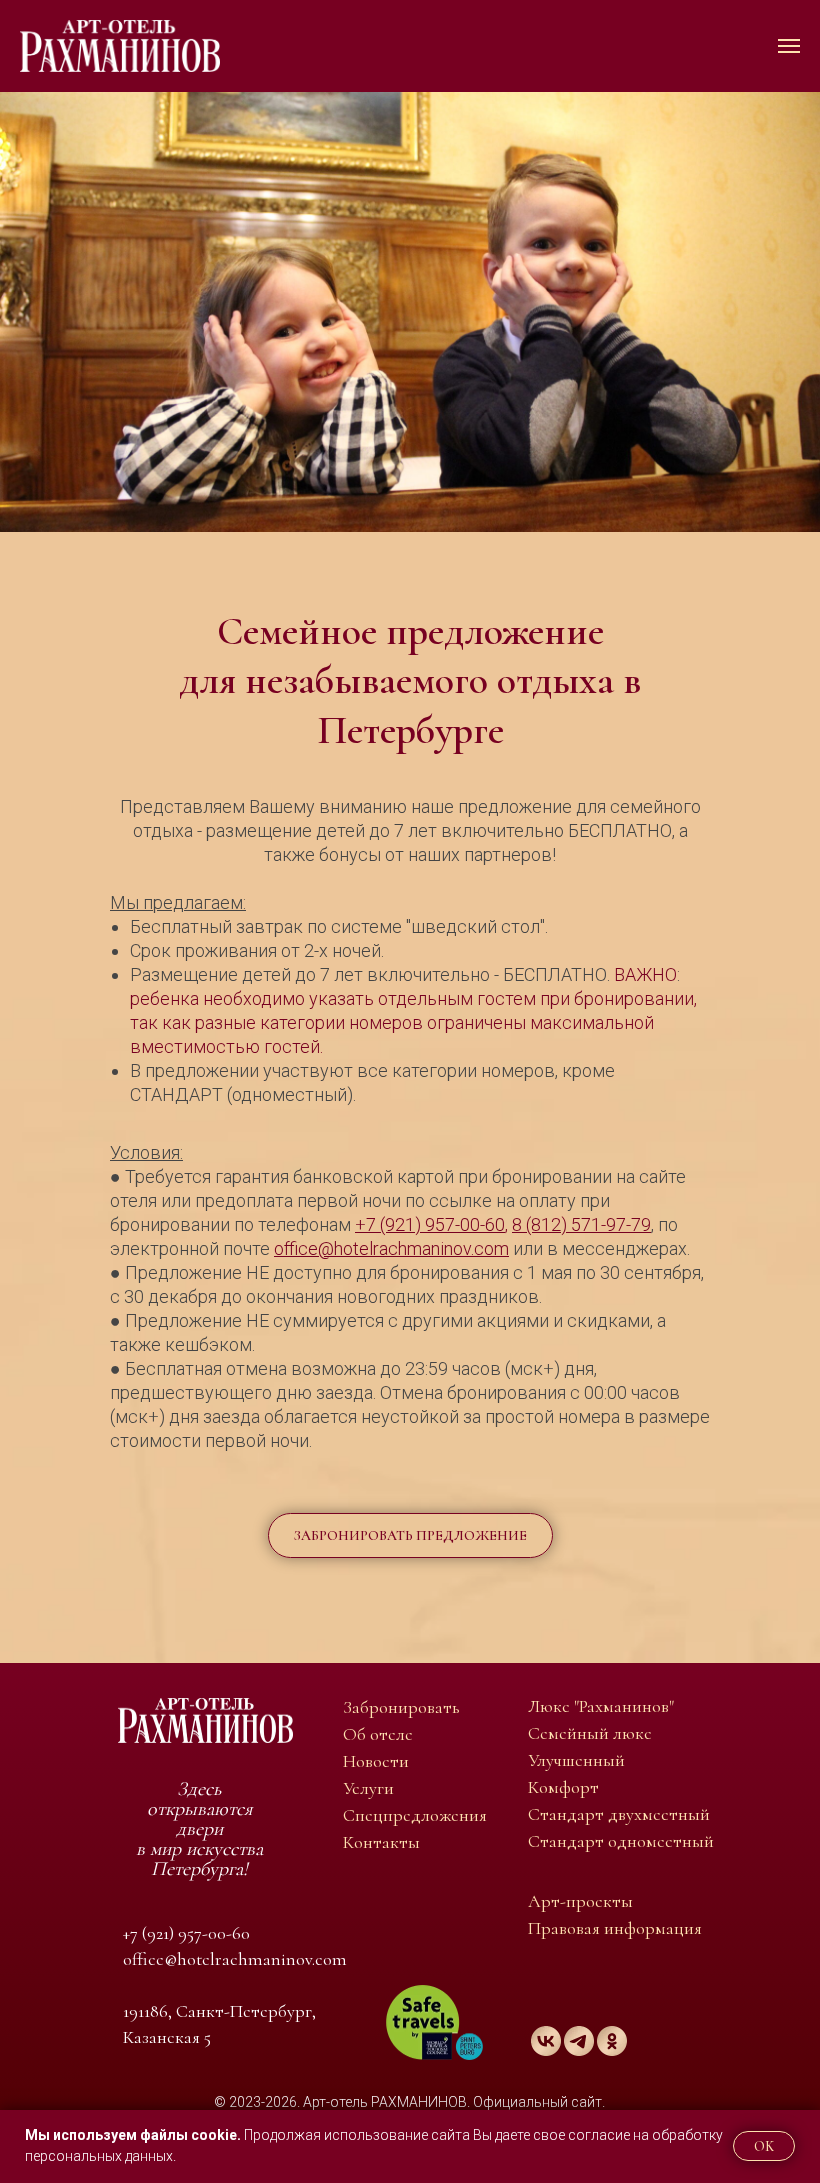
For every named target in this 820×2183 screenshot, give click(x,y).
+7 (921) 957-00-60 (430, 1224)
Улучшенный (576, 1760)
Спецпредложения (415, 1815)
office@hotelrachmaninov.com (391, 1248)
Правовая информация (615, 1928)
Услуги (368, 1788)
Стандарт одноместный (621, 1841)
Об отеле (378, 1734)
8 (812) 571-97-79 (581, 1224)
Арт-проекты (580, 1901)
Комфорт (563, 1787)
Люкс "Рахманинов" (601, 1706)
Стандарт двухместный (619, 1814)
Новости (376, 1761)
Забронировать (401, 1707)
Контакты (381, 1842)
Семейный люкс (590, 1733)
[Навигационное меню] (789, 46)
